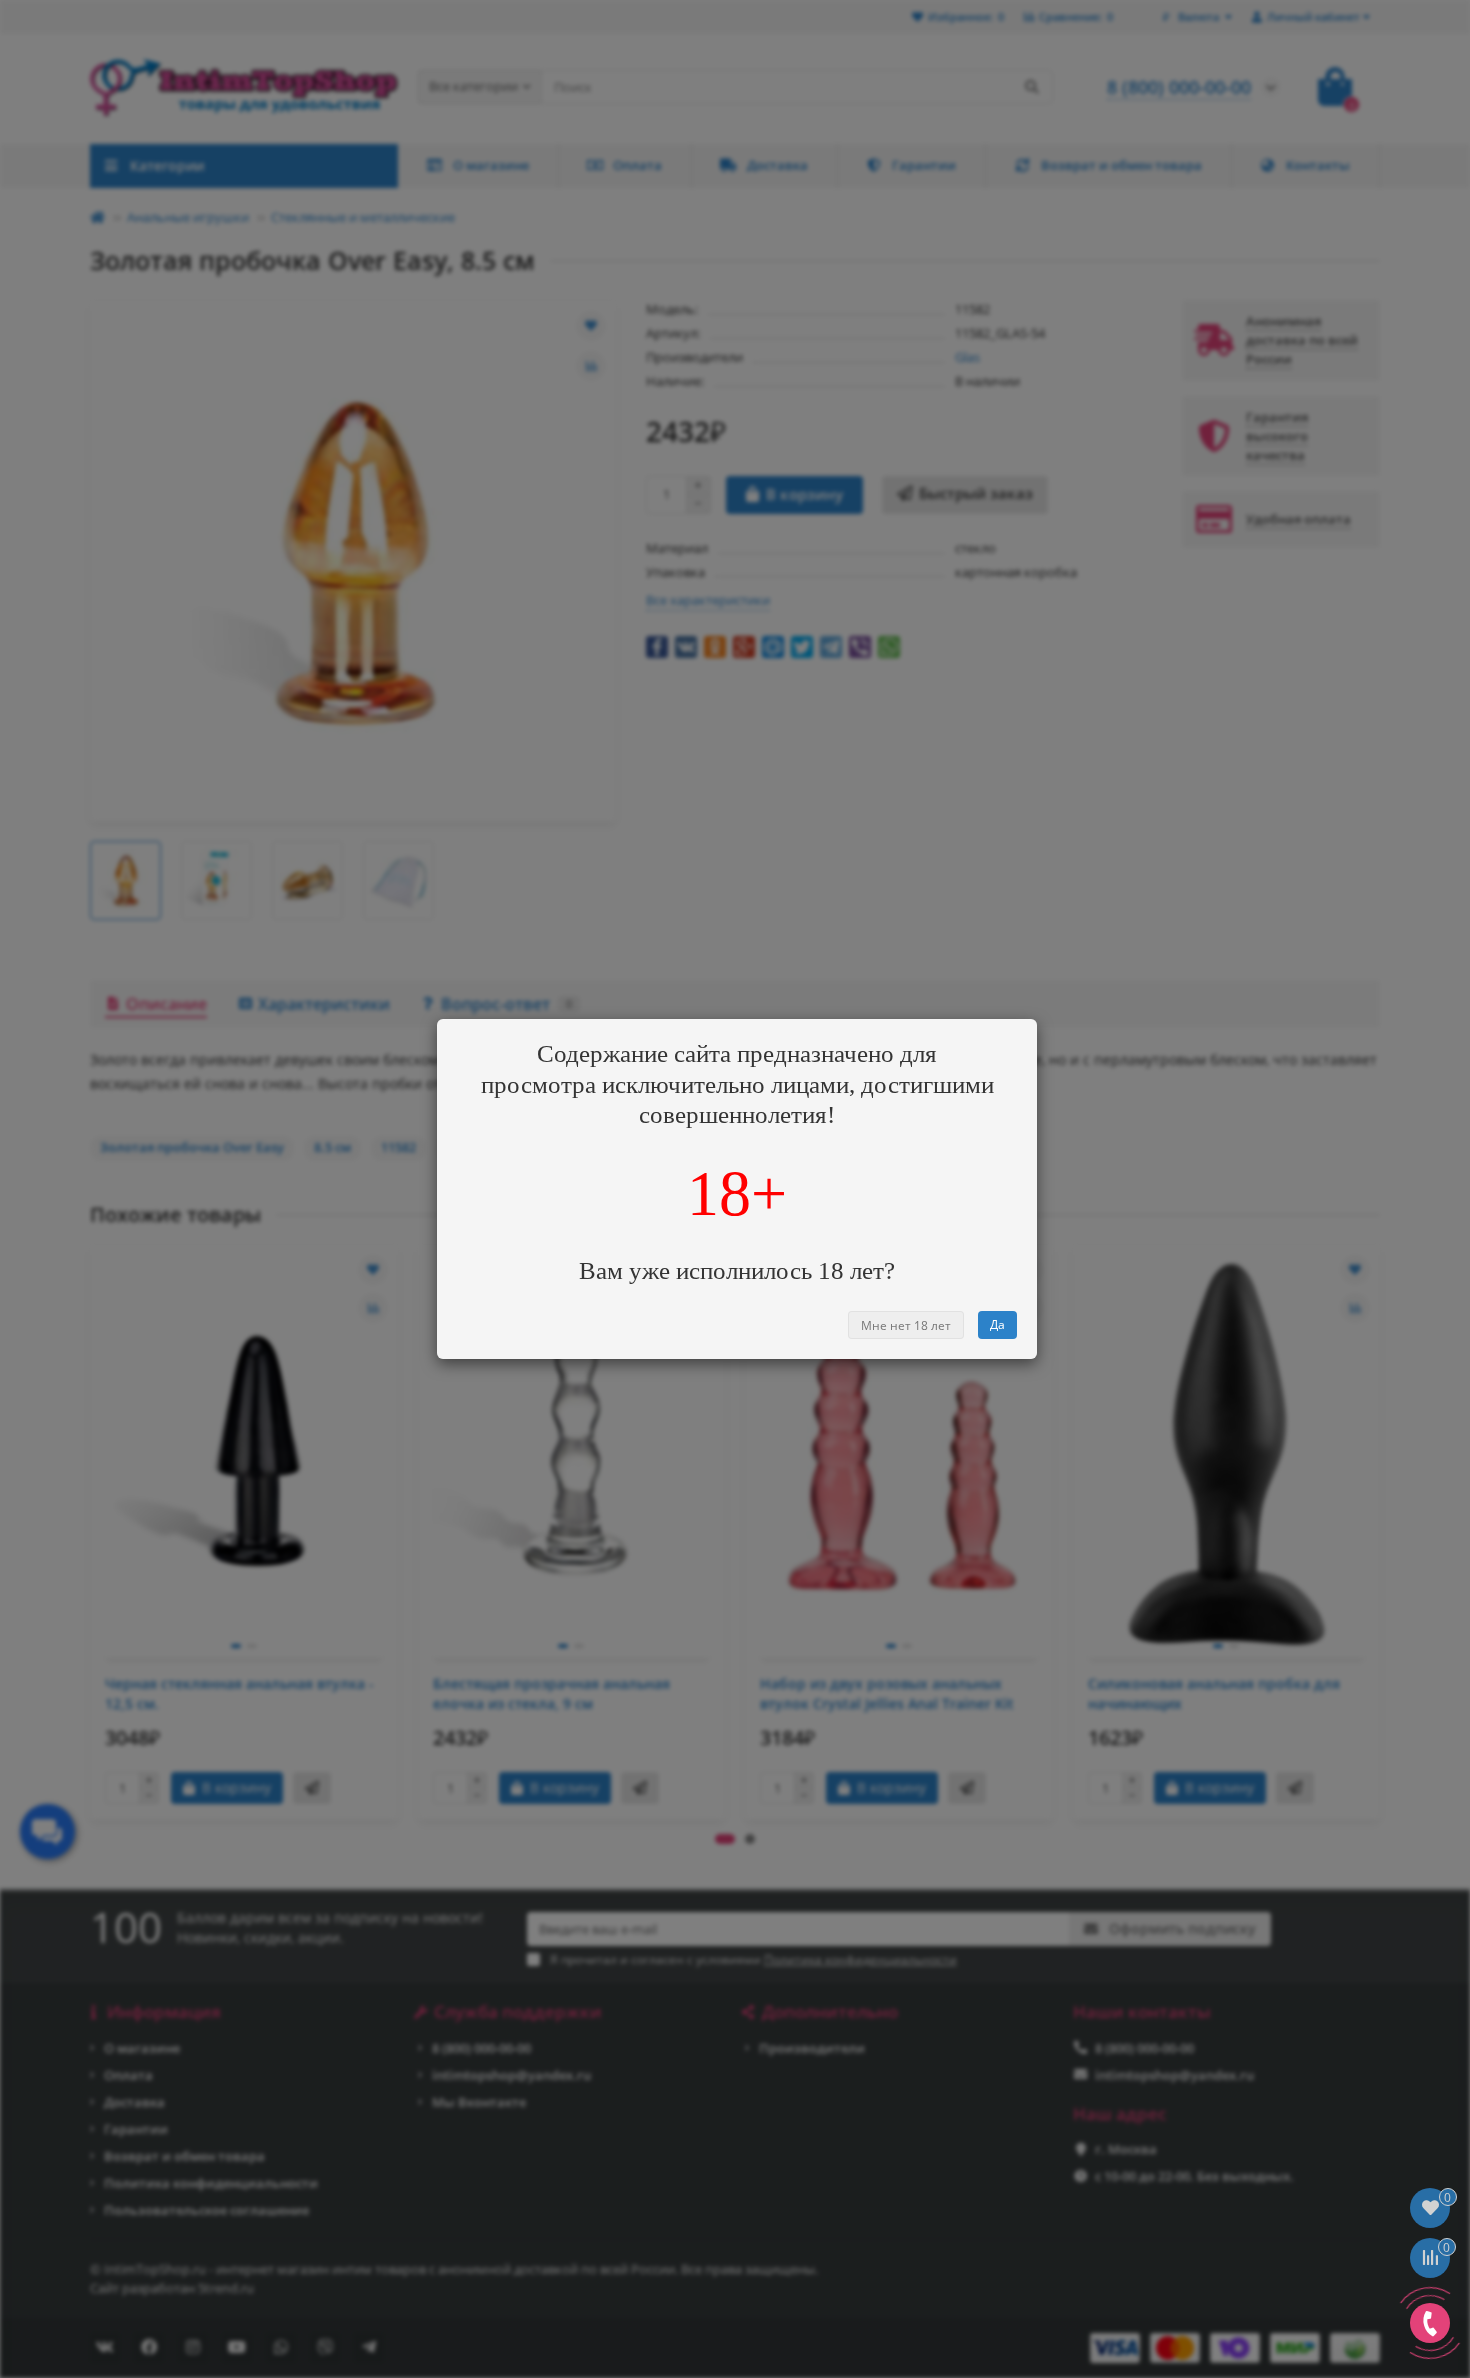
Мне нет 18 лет (906, 1325)
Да (997, 1324)
